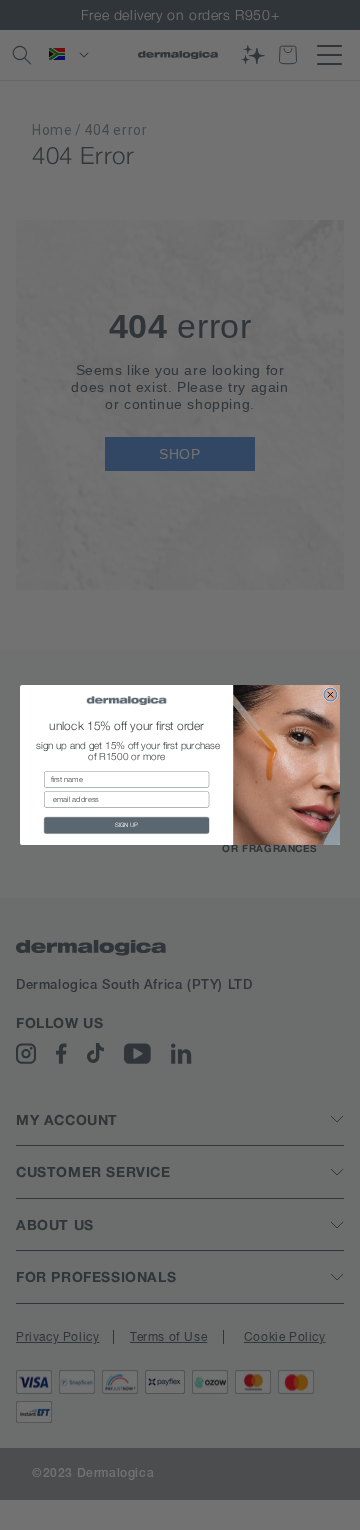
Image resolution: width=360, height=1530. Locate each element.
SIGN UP (126, 824)
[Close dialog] (330, 694)
